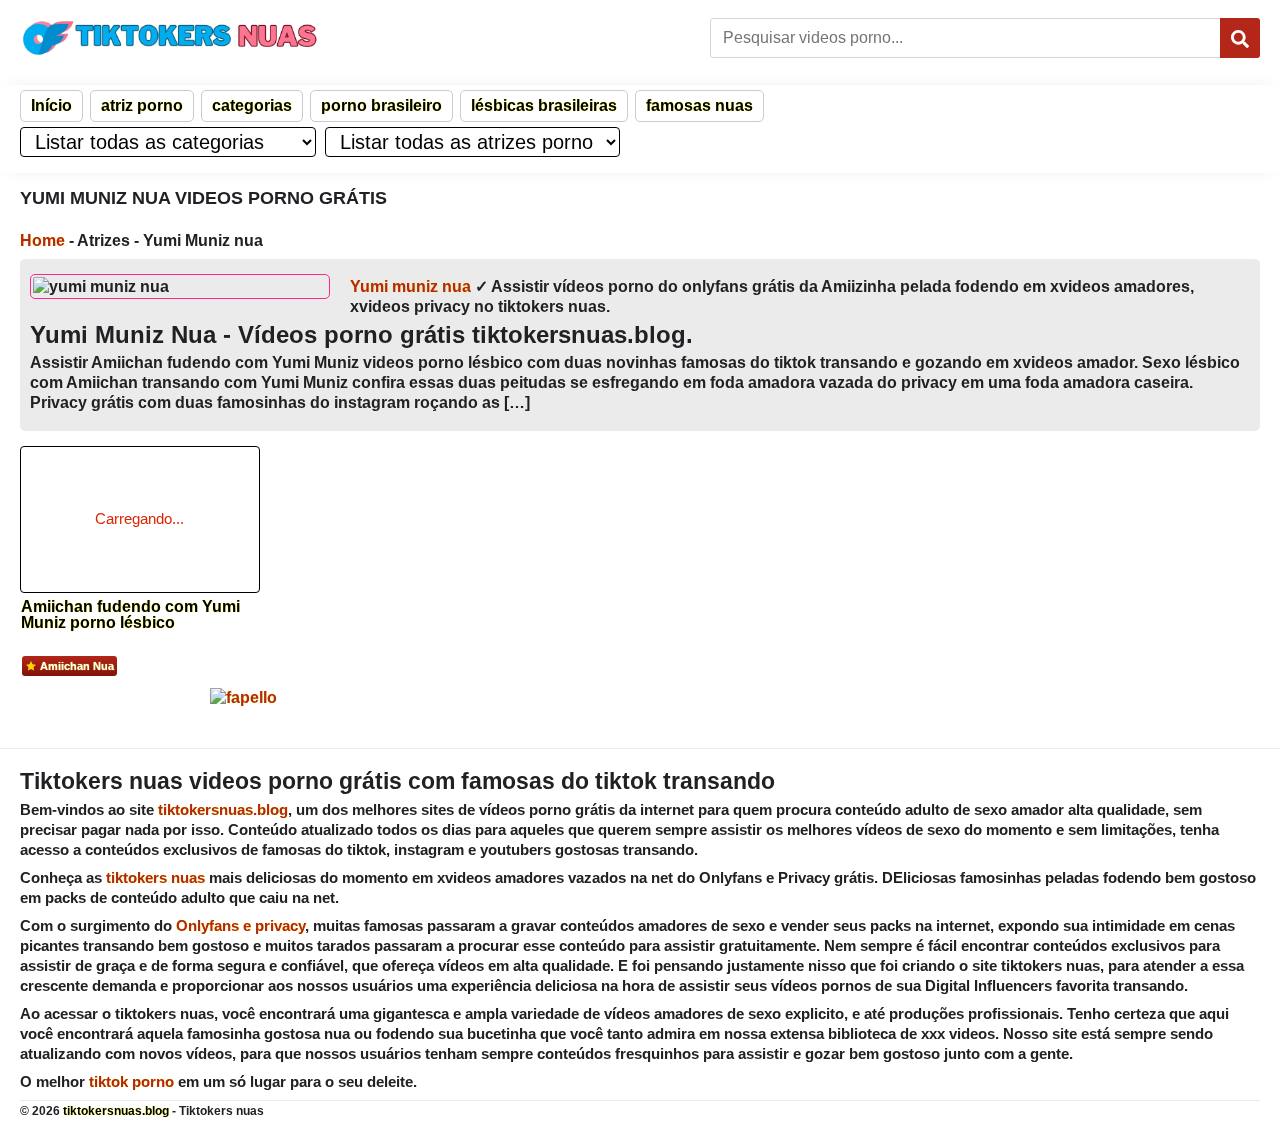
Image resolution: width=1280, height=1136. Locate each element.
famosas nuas (699, 105)
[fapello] (243, 698)
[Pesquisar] (1240, 38)
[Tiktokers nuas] (170, 37)
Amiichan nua (77, 666)
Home (42, 240)
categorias (252, 105)
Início (51, 105)
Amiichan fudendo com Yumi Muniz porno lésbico (130, 615)
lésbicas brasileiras (544, 105)
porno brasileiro (381, 105)
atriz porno (142, 105)
